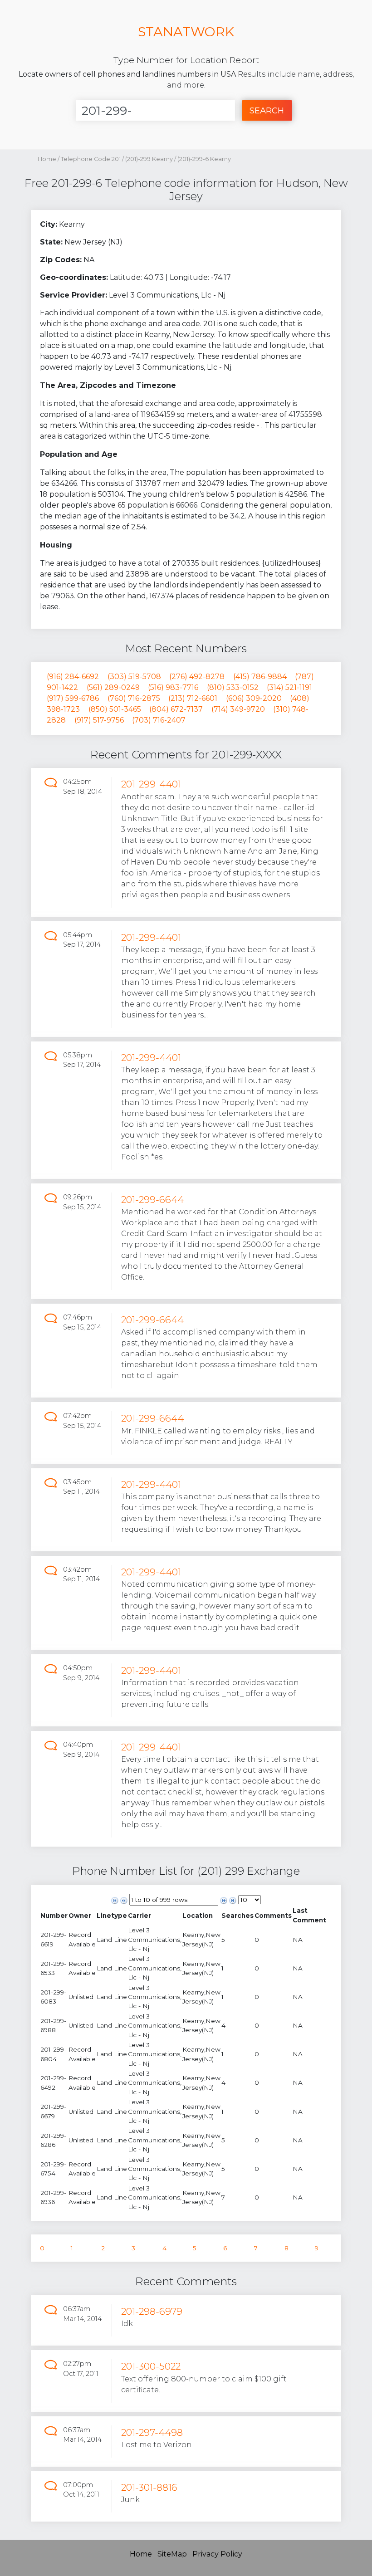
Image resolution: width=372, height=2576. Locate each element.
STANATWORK (186, 32)
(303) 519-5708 (134, 677)
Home (47, 159)
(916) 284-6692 (73, 677)
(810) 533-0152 (233, 687)
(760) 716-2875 (134, 698)
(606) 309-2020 (254, 698)
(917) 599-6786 (73, 698)
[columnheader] (54, 1915)
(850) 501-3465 (115, 709)
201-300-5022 (151, 2366)
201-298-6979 (152, 2311)
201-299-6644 (152, 1200)
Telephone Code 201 (91, 159)
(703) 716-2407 (159, 720)
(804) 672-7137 (176, 709)
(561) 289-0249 (113, 687)
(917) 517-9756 (99, 720)
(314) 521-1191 (289, 687)
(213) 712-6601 (193, 698)
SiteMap (172, 2554)
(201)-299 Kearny (150, 159)
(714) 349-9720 (238, 709)
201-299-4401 (151, 784)
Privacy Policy (217, 2554)
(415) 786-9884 (260, 677)
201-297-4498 (152, 2432)
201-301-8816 (149, 2487)
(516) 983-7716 (173, 687)
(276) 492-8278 (197, 677)
